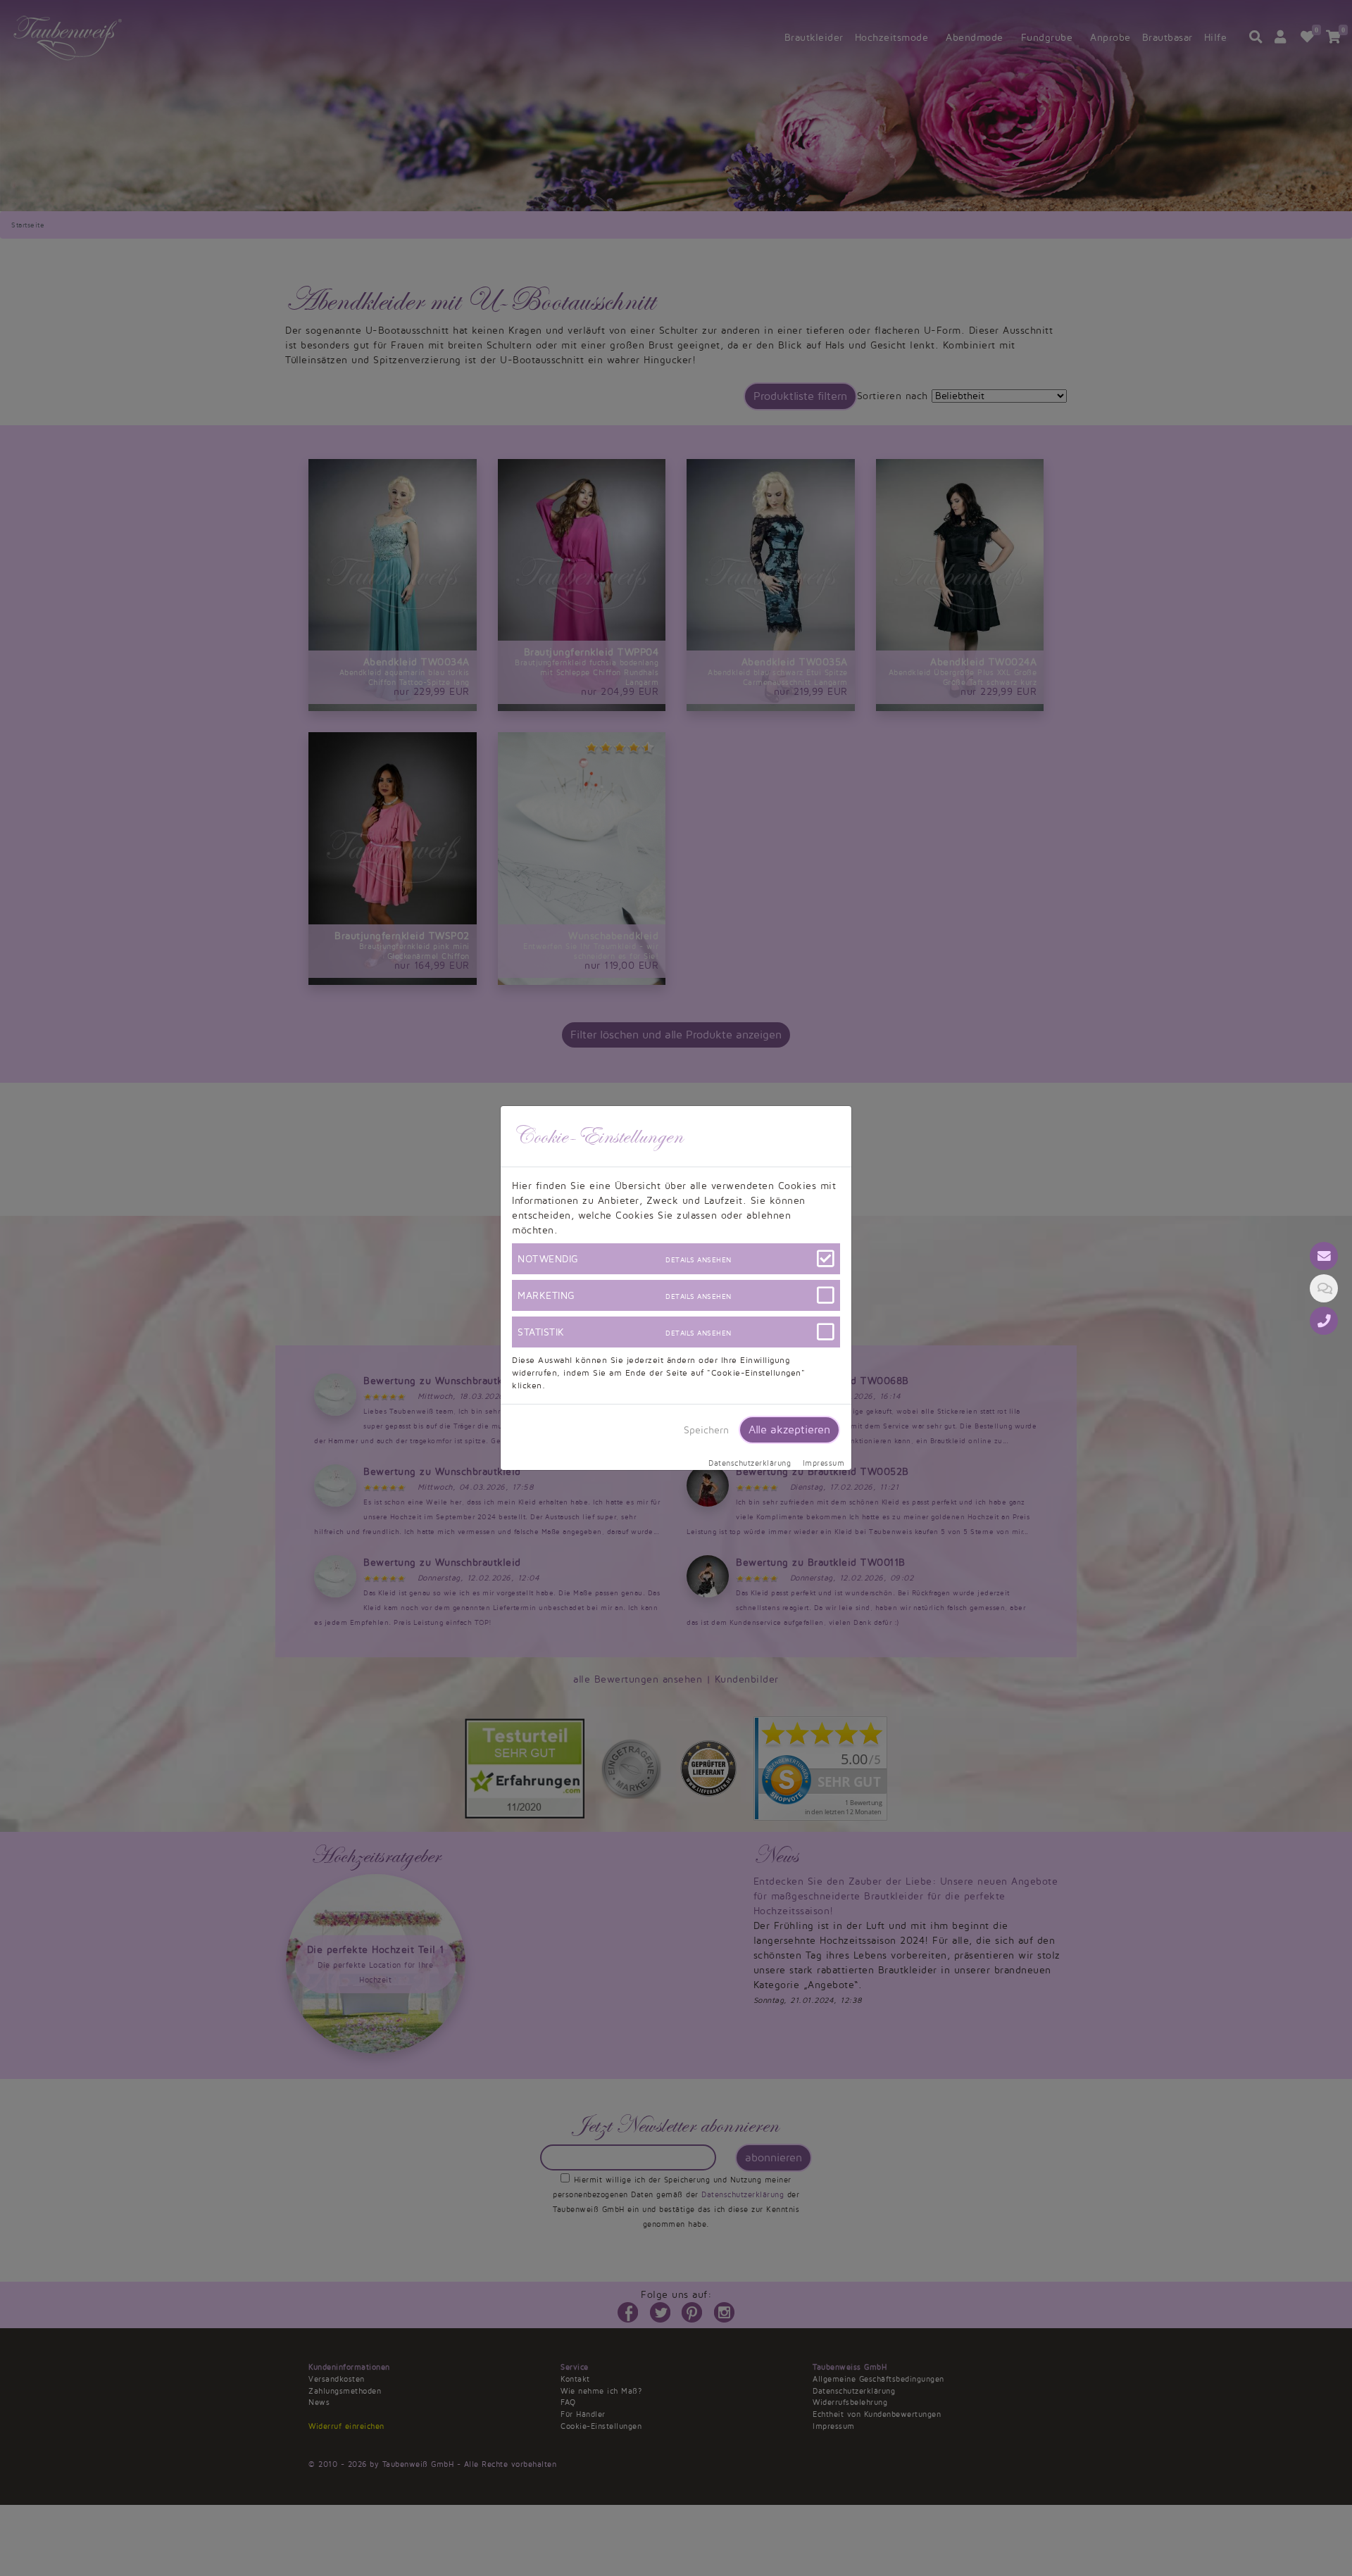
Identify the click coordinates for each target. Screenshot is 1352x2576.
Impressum (824, 1464)
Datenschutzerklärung (750, 1464)
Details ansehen (699, 1260)
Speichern (706, 1430)
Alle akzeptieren (789, 1430)
